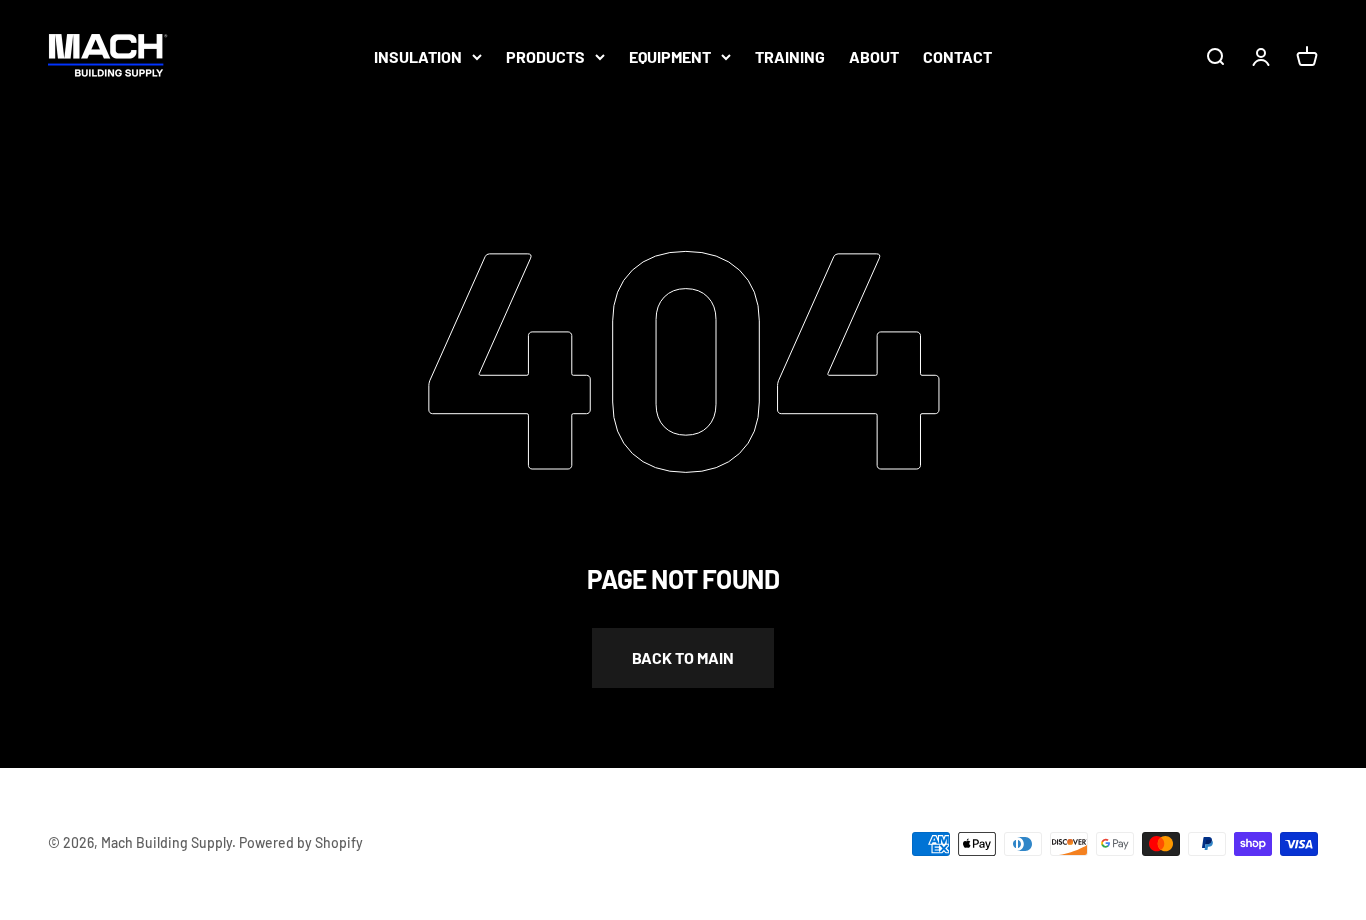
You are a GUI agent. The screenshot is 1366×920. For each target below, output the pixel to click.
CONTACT (957, 56)
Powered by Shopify (301, 842)
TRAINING (790, 56)
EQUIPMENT (670, 56)
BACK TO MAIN (683, 657)
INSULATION (418, 56)
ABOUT (874, 56)
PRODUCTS (545, 56)
